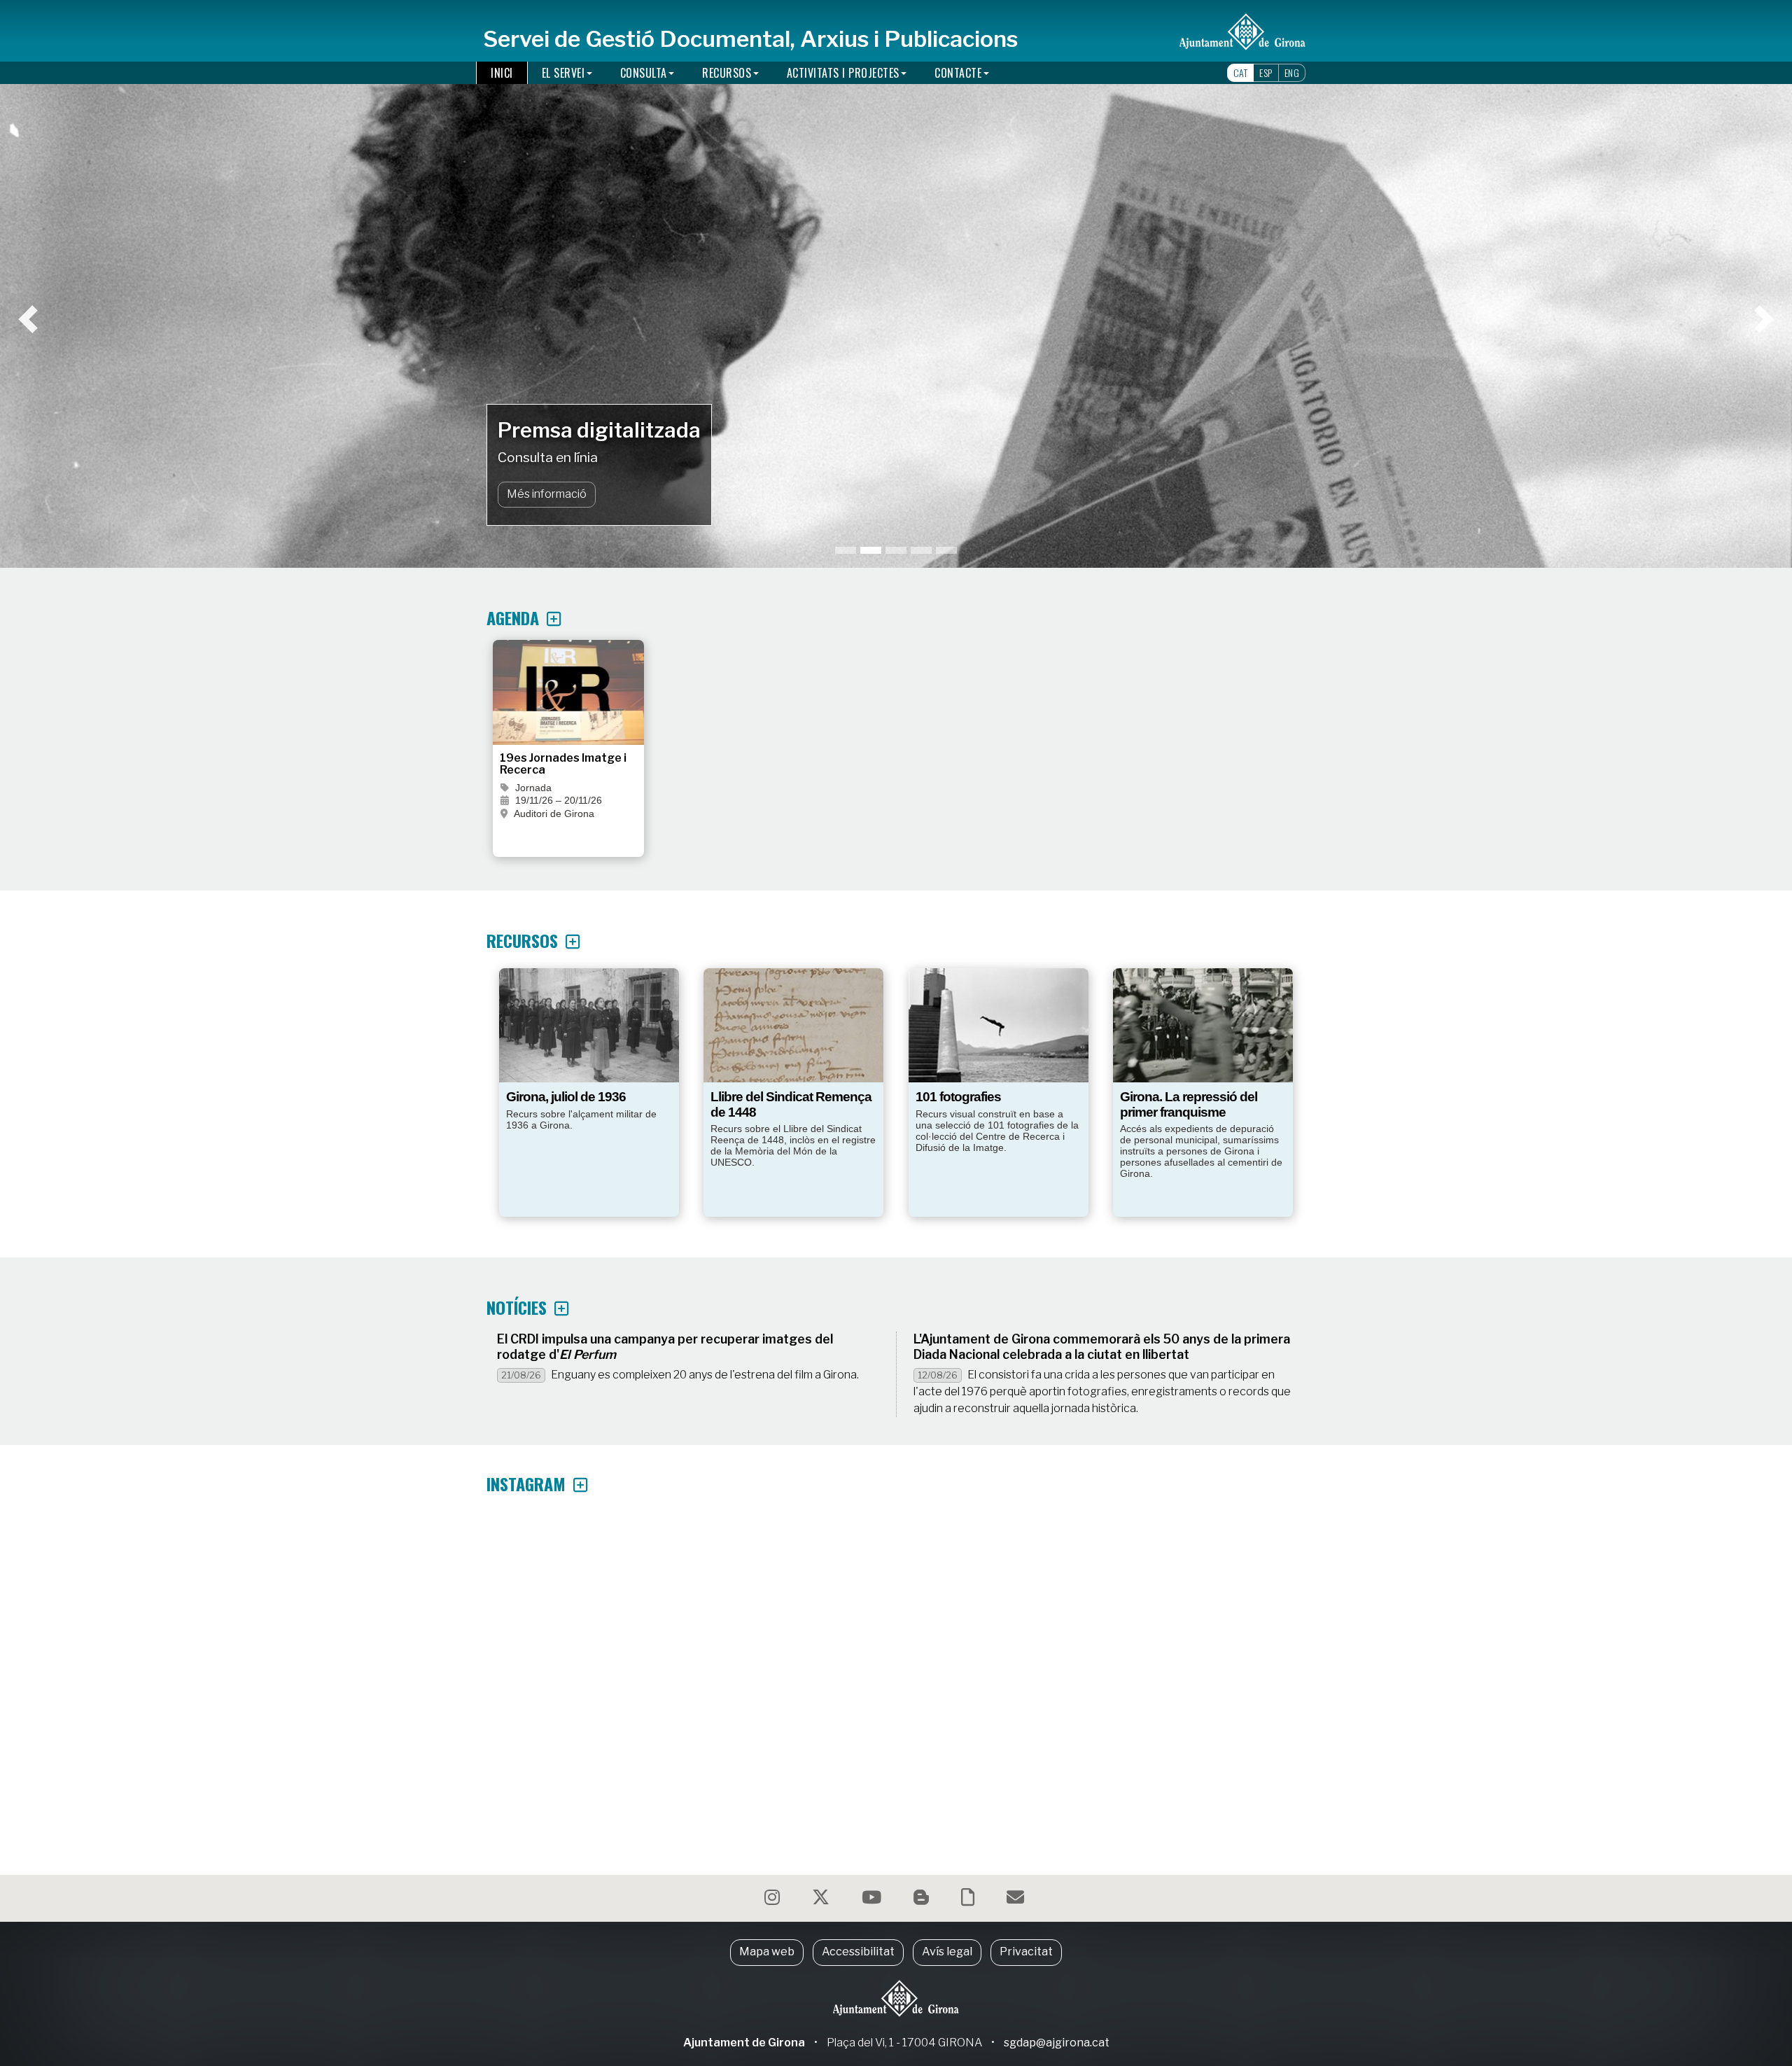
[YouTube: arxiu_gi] (873, 1900)
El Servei (563, 73)
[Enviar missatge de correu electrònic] (1017, 1900)
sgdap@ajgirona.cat (1057, 2043)
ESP (1266, 72)
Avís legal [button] (947, 1952)
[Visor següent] (1637, 284)
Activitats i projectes (843, 73)
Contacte (958, 73)
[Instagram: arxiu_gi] (774, 1900)
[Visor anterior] (155, 284)
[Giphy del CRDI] (969, 1900)
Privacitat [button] (1026, 1952)
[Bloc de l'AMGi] (923, 1900)
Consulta (644, 73)
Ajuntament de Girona (744, 2043)
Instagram (528, 1484)
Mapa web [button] (767, 1952)
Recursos (727, 73)
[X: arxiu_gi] (822, 1900)
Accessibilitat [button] (858, 1952)
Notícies (519, 1307)
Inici (502, 73)
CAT (1241, 72)
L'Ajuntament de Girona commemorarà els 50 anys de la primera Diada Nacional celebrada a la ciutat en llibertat (1102, 1347)
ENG (1292, 72)
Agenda (515, 617)
